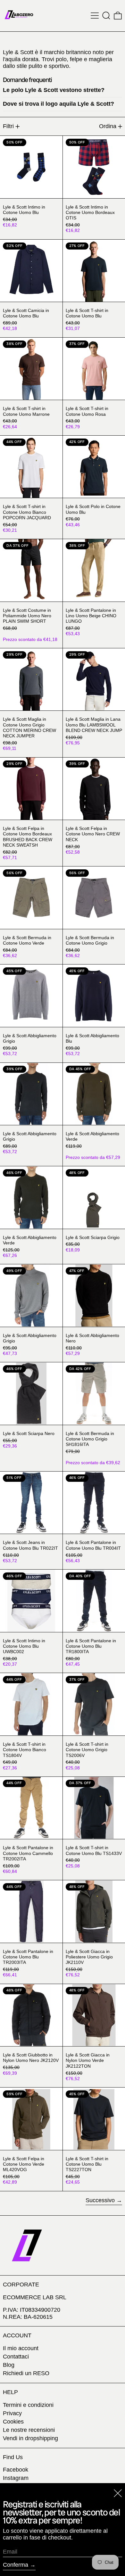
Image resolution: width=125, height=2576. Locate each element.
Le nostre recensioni (29, 2430)
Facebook (16, 2470)
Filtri (8, 126)
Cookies (13, 2422)
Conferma (16, 2565)
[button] (106, 16)
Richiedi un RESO (26, 2373)
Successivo (100, 2200)
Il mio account (21, 2348)
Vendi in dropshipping (30, 2438)
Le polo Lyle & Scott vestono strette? (54, 90)
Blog (9, 2365)
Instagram (16, 2478)
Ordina (108, 126)
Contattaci (16, 2357)
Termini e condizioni (28, 2405)
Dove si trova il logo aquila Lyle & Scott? (58, 104)
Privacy (12, 2413)
